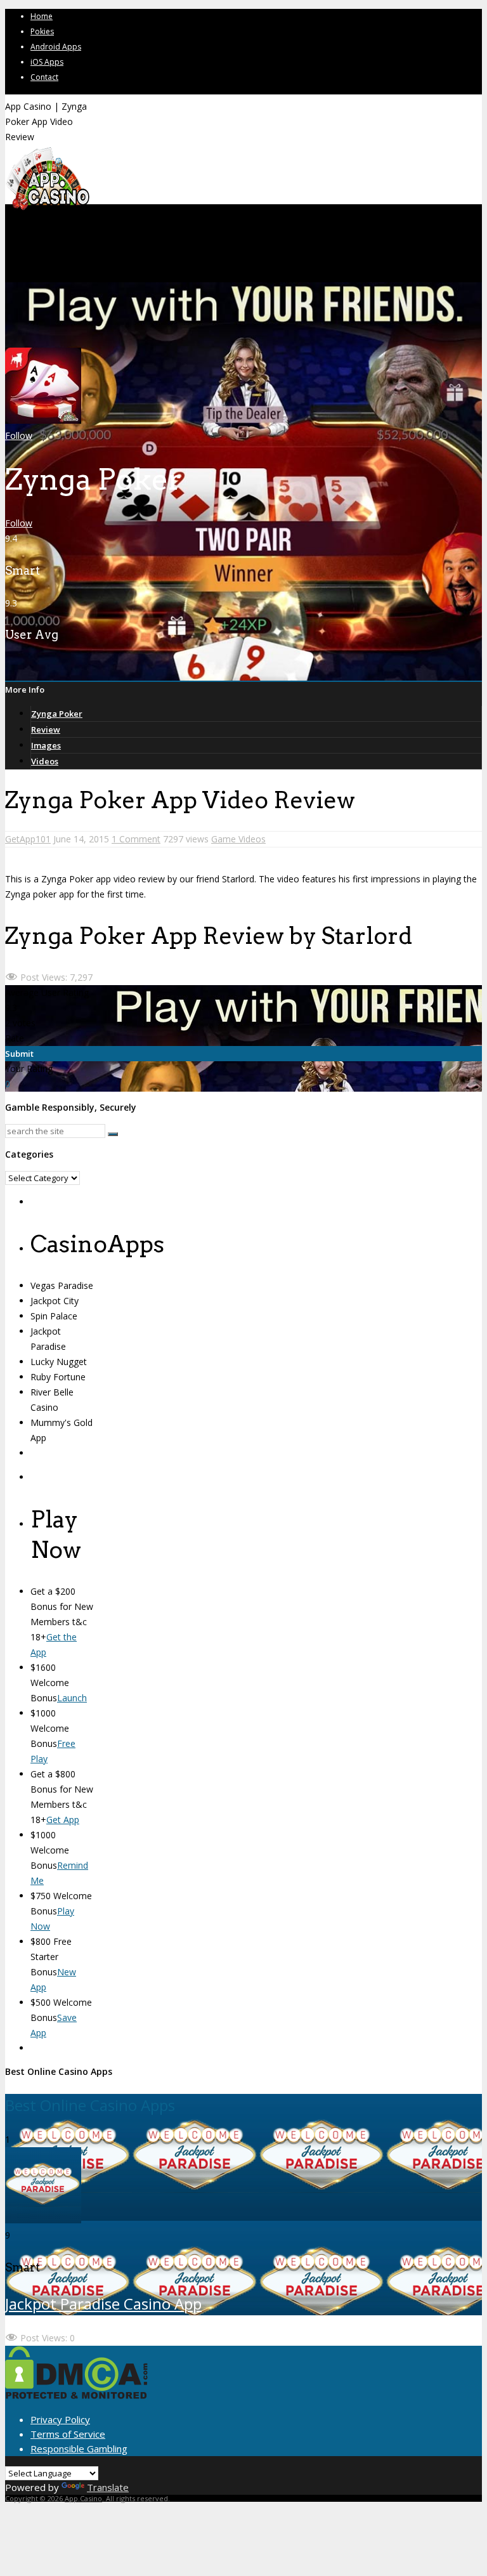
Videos (45, 761)
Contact (44, 77)
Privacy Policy (60, 2419)
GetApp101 (28, 839)
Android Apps (56, 47)
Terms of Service (68, 2434)
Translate (108, 2487)
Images (46, 745)
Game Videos (238, 839)
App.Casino (83, 2498)
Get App (63, 1820)
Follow (19, 435)
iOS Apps (47, 62)
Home (42, 16)
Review (46, 729)
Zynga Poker (57, 714)
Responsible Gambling (79, 2449)
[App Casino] (47, 209)
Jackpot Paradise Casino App (103, 2304)
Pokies (42, 31)
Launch (72, 1698)
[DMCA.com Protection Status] (76, 2395)
